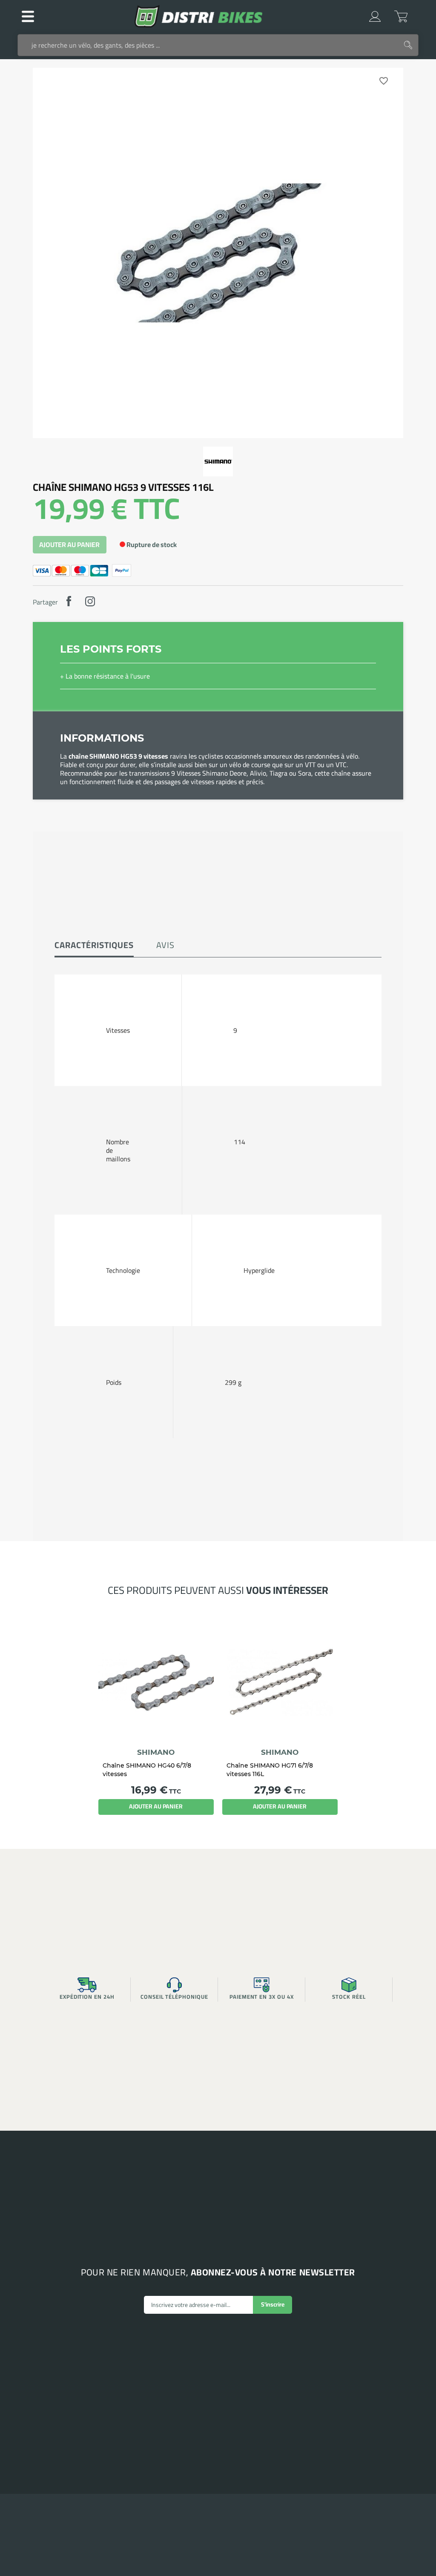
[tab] (94, 946)
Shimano (156, 1752)
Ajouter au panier (69, 545)
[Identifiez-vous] (375, 16)
